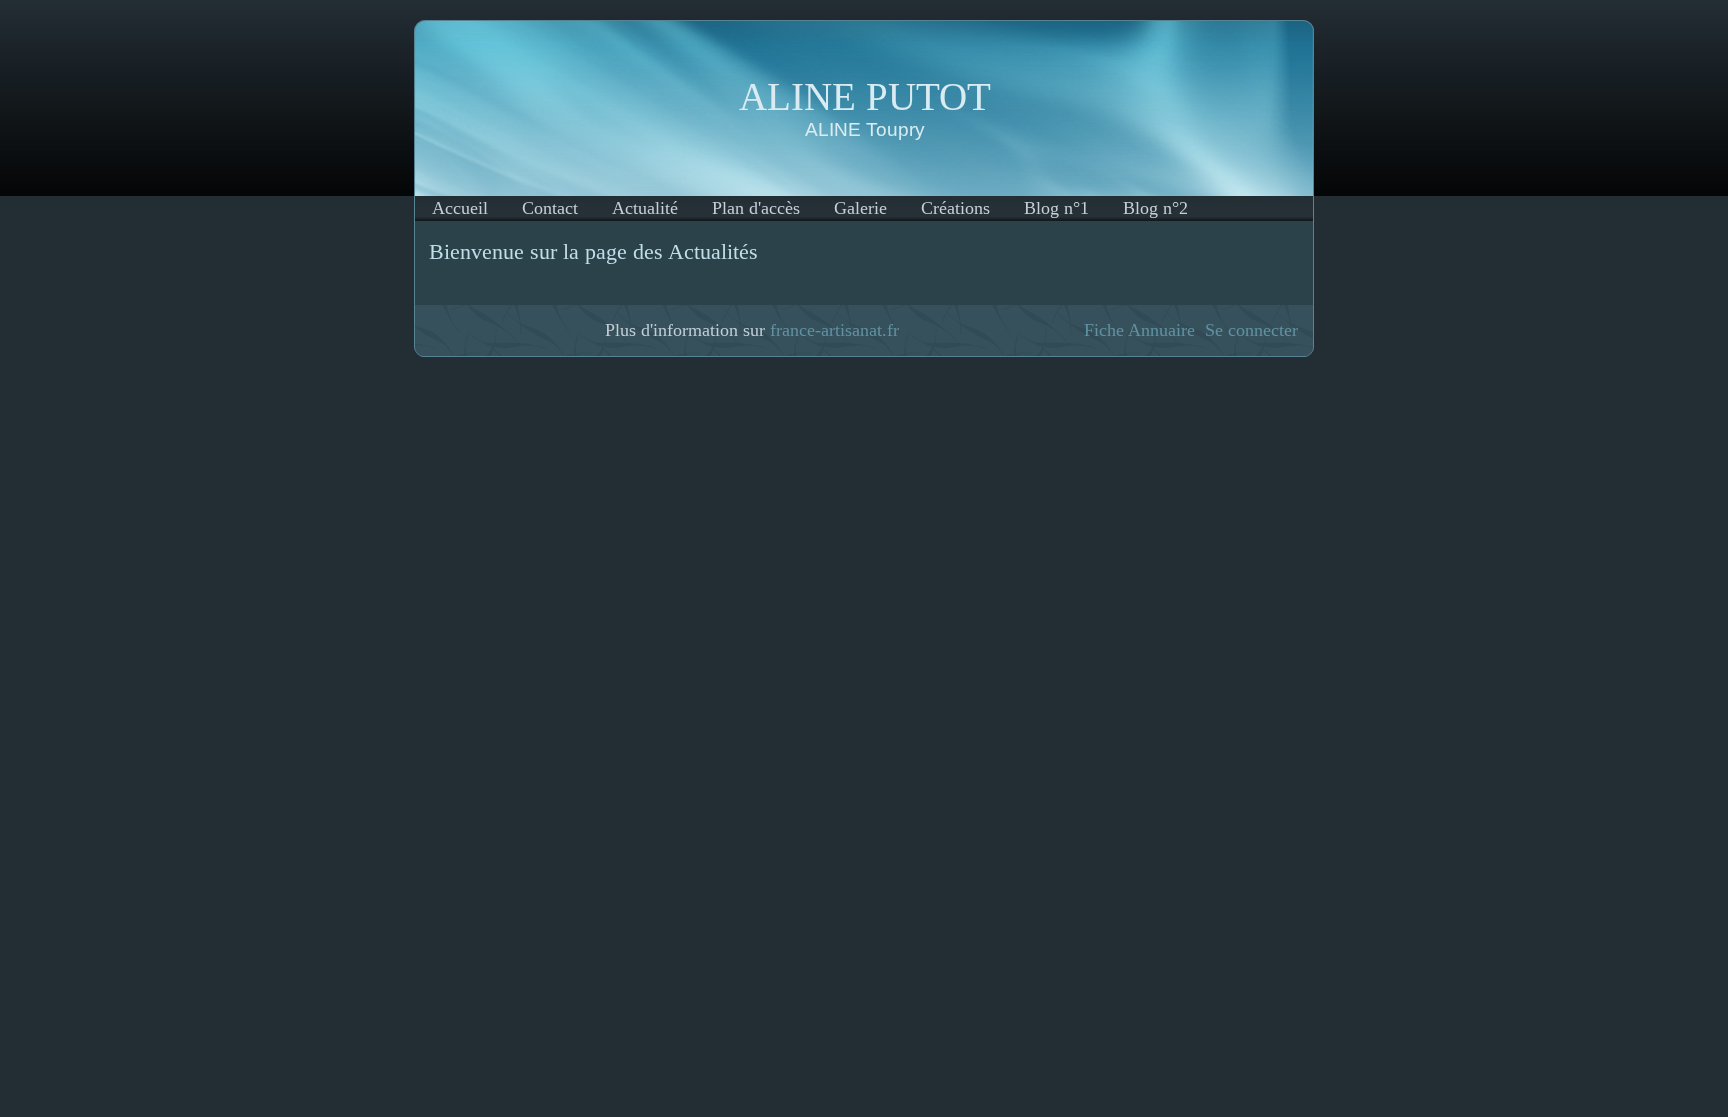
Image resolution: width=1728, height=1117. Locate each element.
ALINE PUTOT (865, 96)
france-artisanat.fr (834, 330)
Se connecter (1251, 330)
